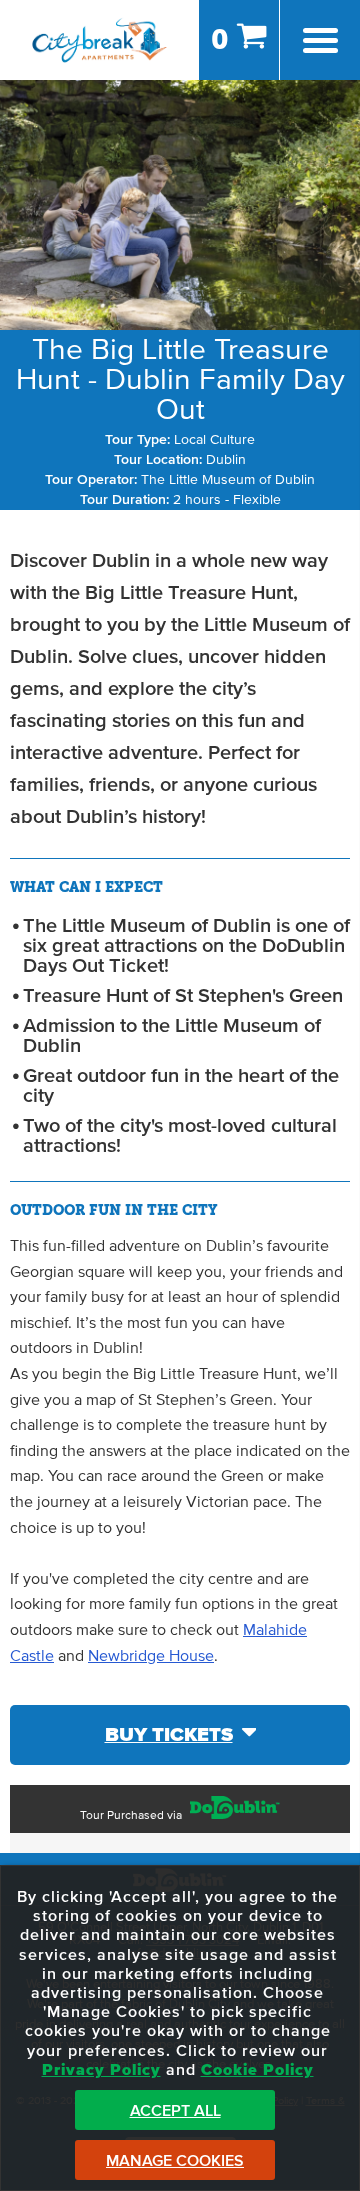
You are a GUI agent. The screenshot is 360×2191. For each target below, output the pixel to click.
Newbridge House (151, 1656)
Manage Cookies (175, 2161)
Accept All (175, 2111)
